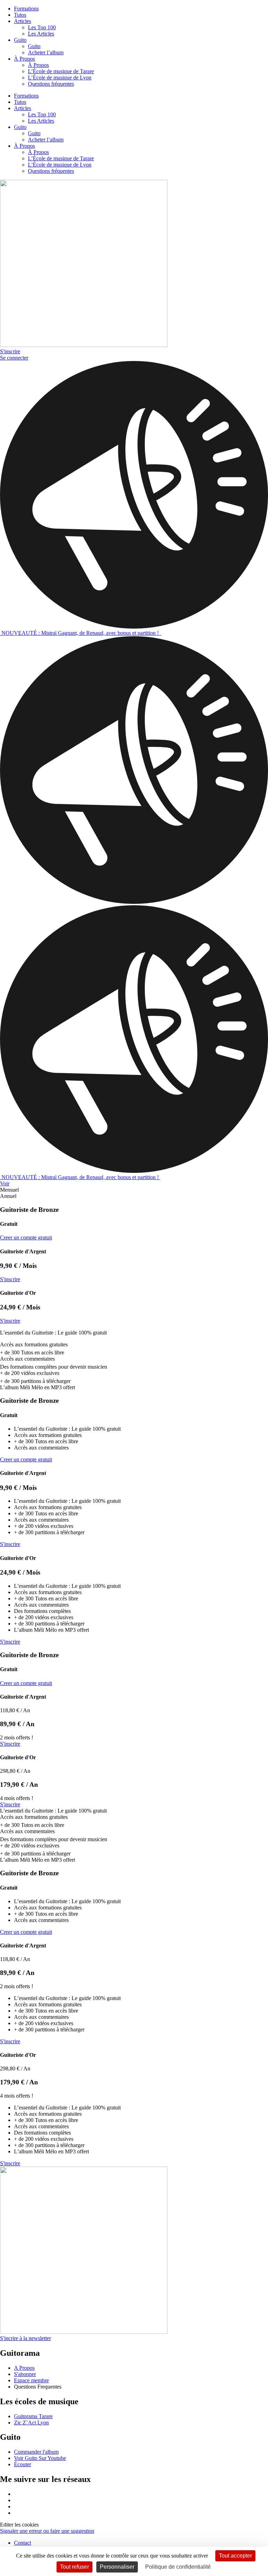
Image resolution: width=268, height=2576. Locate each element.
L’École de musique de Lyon (60, 78)
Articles (23, 21)
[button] (134, 1190)
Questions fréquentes (51, 84)
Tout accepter (235, 2556)
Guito (20, 40)
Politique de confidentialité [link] (178, 2567)
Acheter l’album (46, 52)
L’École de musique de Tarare (61, 71)
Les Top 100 (42, 27)
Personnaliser (117, 2567)
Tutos (20, 15)
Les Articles (41, 34)
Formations (26, 9)
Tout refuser (75, 2567)
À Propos (24, 59)
